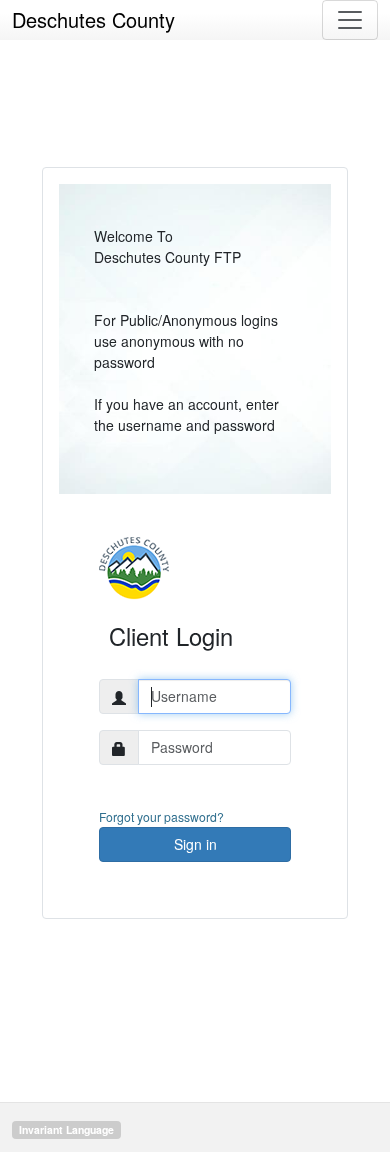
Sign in (195, 844)
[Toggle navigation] (350, 20)
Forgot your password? (161, 816)
